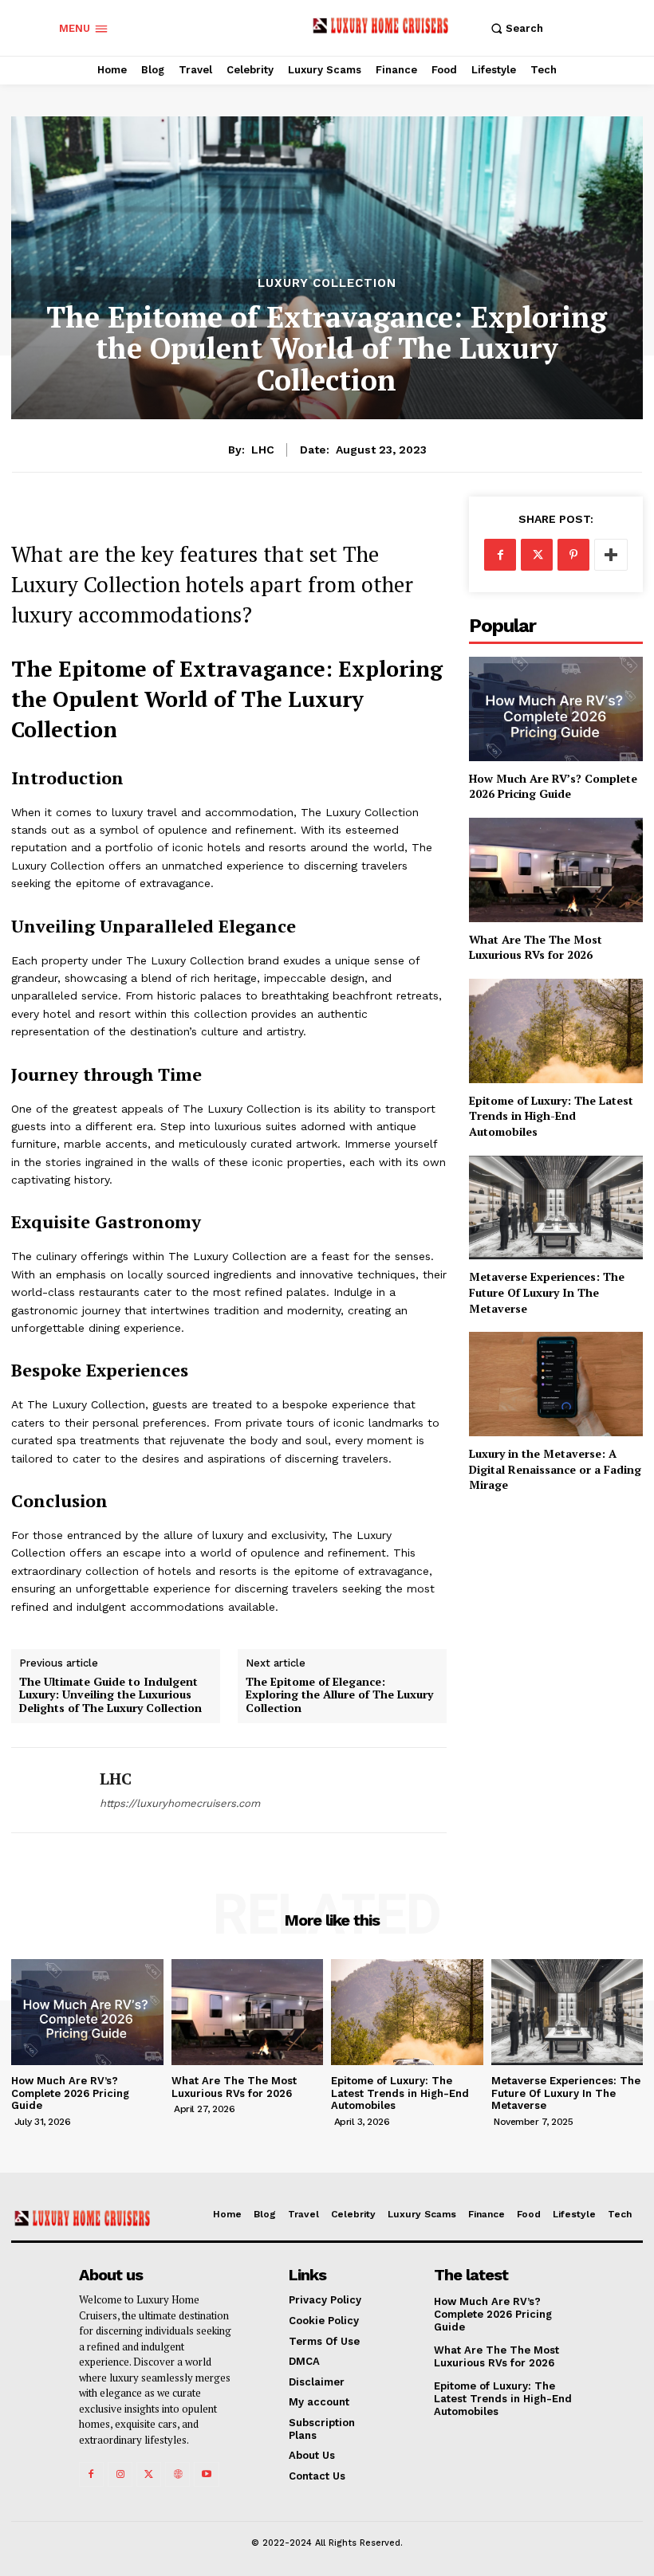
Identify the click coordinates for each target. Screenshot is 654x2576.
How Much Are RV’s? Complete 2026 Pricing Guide (553, 786)
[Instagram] (120, 2474)
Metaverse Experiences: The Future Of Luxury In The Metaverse (547, 1292)
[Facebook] (500, 555)
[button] (515, 28)
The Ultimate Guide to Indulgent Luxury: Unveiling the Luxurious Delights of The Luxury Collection (110, 1695)
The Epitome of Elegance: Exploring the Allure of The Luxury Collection (339, 1695)
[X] (537, 555)
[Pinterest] (573, 555)
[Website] (177, 2474)
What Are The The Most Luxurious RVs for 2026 (536, 947)
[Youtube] (206, 2474)
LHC (263, 450)
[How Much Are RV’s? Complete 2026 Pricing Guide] (556, 709)
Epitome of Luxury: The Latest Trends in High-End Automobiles (551, 1116)
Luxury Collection (327, 283)
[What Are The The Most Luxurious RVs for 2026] (556, 870)
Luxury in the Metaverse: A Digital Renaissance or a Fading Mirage (555, 1469)
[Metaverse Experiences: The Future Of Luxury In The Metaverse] (556, 1208)
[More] (611, 555)
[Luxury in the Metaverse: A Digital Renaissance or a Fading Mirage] (556, 1384)
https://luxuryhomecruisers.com (180, 1803)
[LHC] (49, 1790)
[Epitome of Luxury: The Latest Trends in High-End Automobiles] (556, 1031)
